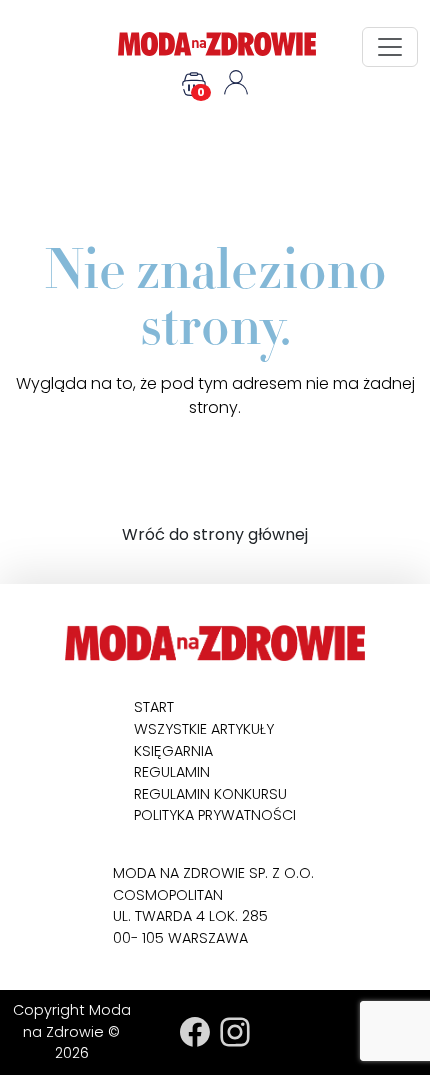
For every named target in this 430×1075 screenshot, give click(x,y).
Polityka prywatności (215, 815)
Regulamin (172, 772)
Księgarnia (173, 751)
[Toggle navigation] (390, 47)
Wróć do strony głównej (215, 534)
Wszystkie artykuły (204, 729)
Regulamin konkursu (210, 794)
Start (154, 707)
